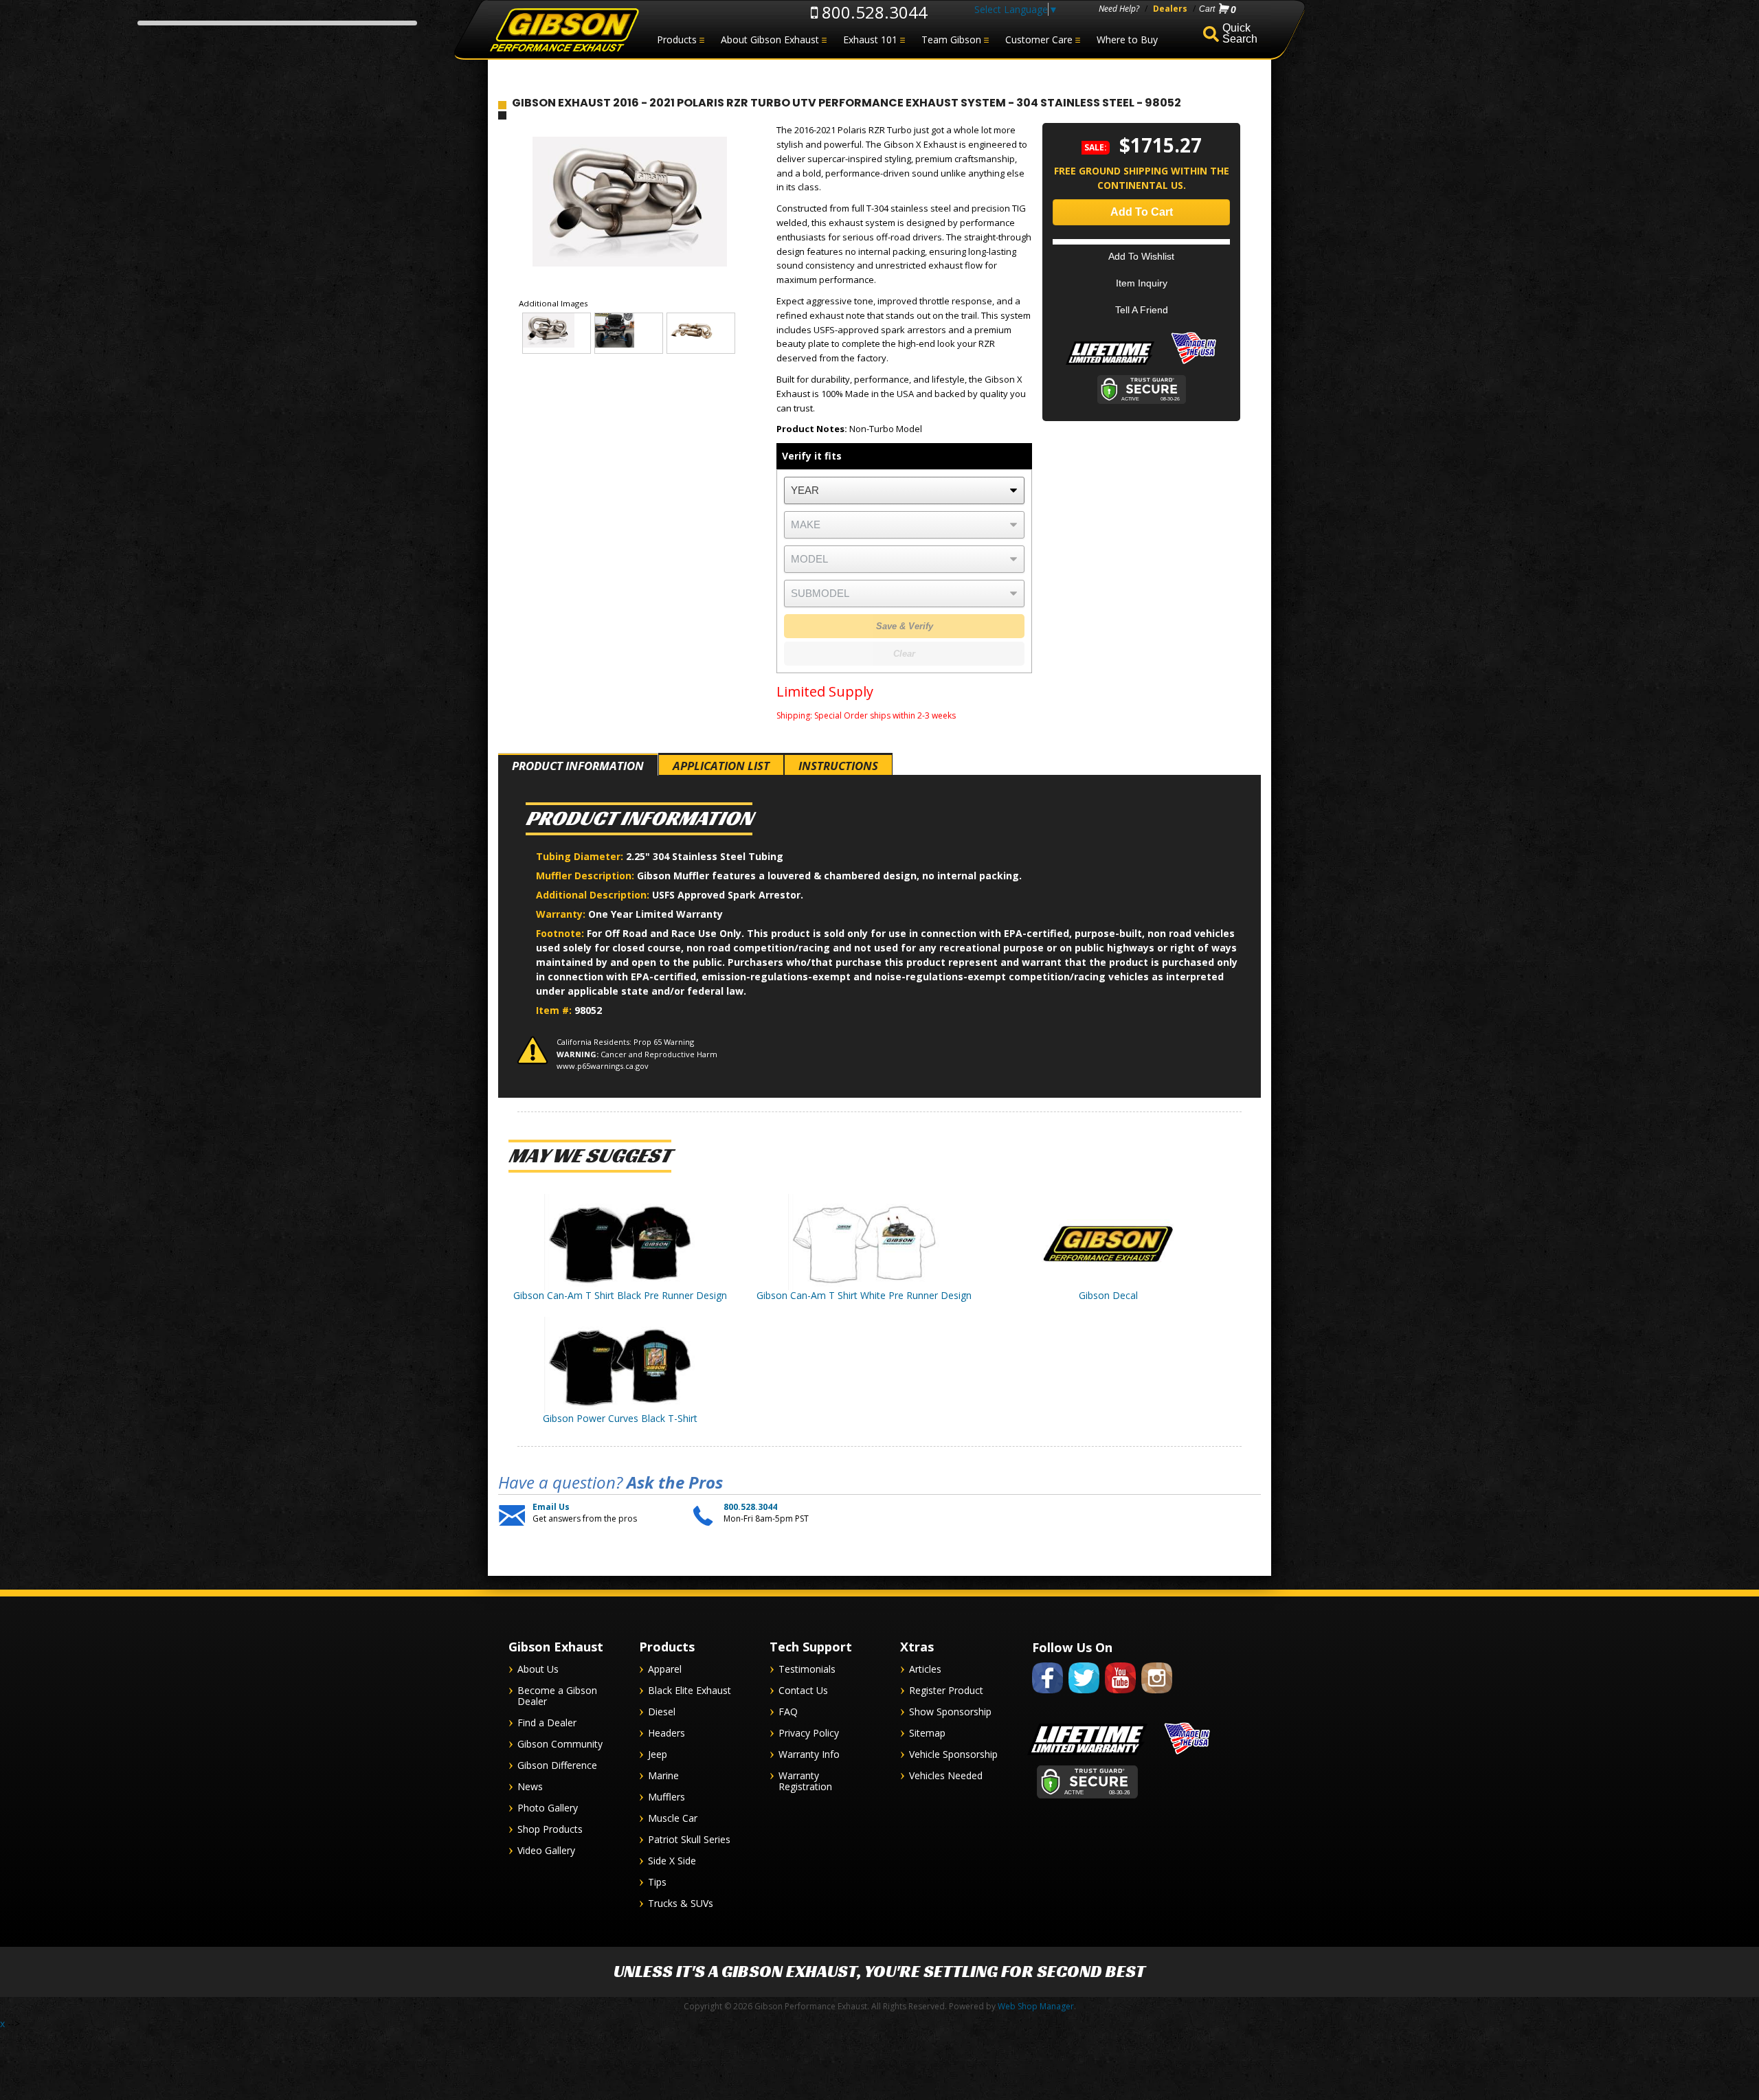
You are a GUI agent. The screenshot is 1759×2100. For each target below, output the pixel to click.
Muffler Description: (586, 876)
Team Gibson (951, 39)
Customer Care (1039, 39)
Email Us (551, 1507)
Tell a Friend (1142, 310)
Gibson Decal (1108, 1295)
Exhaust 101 (870, 39)
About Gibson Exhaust (770, 39)
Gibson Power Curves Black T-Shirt (620, 1418)
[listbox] (904, 490)
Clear (904, 654)
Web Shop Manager (1036, 2006)
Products (677, 39)
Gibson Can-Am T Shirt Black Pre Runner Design (620, 1295)
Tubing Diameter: (581, 856)
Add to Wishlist (1141, 256)
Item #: (555, 1010)
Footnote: (561, 933)
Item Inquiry (1142, 283)
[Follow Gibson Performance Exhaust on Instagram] (1157, 1696)
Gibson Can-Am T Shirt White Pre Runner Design (864, 1295)
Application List (721, 766)
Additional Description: (594, 895)
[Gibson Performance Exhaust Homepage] (563, 31)
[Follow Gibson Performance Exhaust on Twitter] (1084, 1696)
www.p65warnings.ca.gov (603, 1066)
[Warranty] (1110, 364)
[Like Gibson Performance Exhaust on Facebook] (1047, 1696)
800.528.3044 (873, 12)
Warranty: (562, 914)
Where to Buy (1127, 39)
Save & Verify (905, 626)
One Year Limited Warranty (656, 914)
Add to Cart (1142, 212)
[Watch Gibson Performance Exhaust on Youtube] (1120, 1696)
